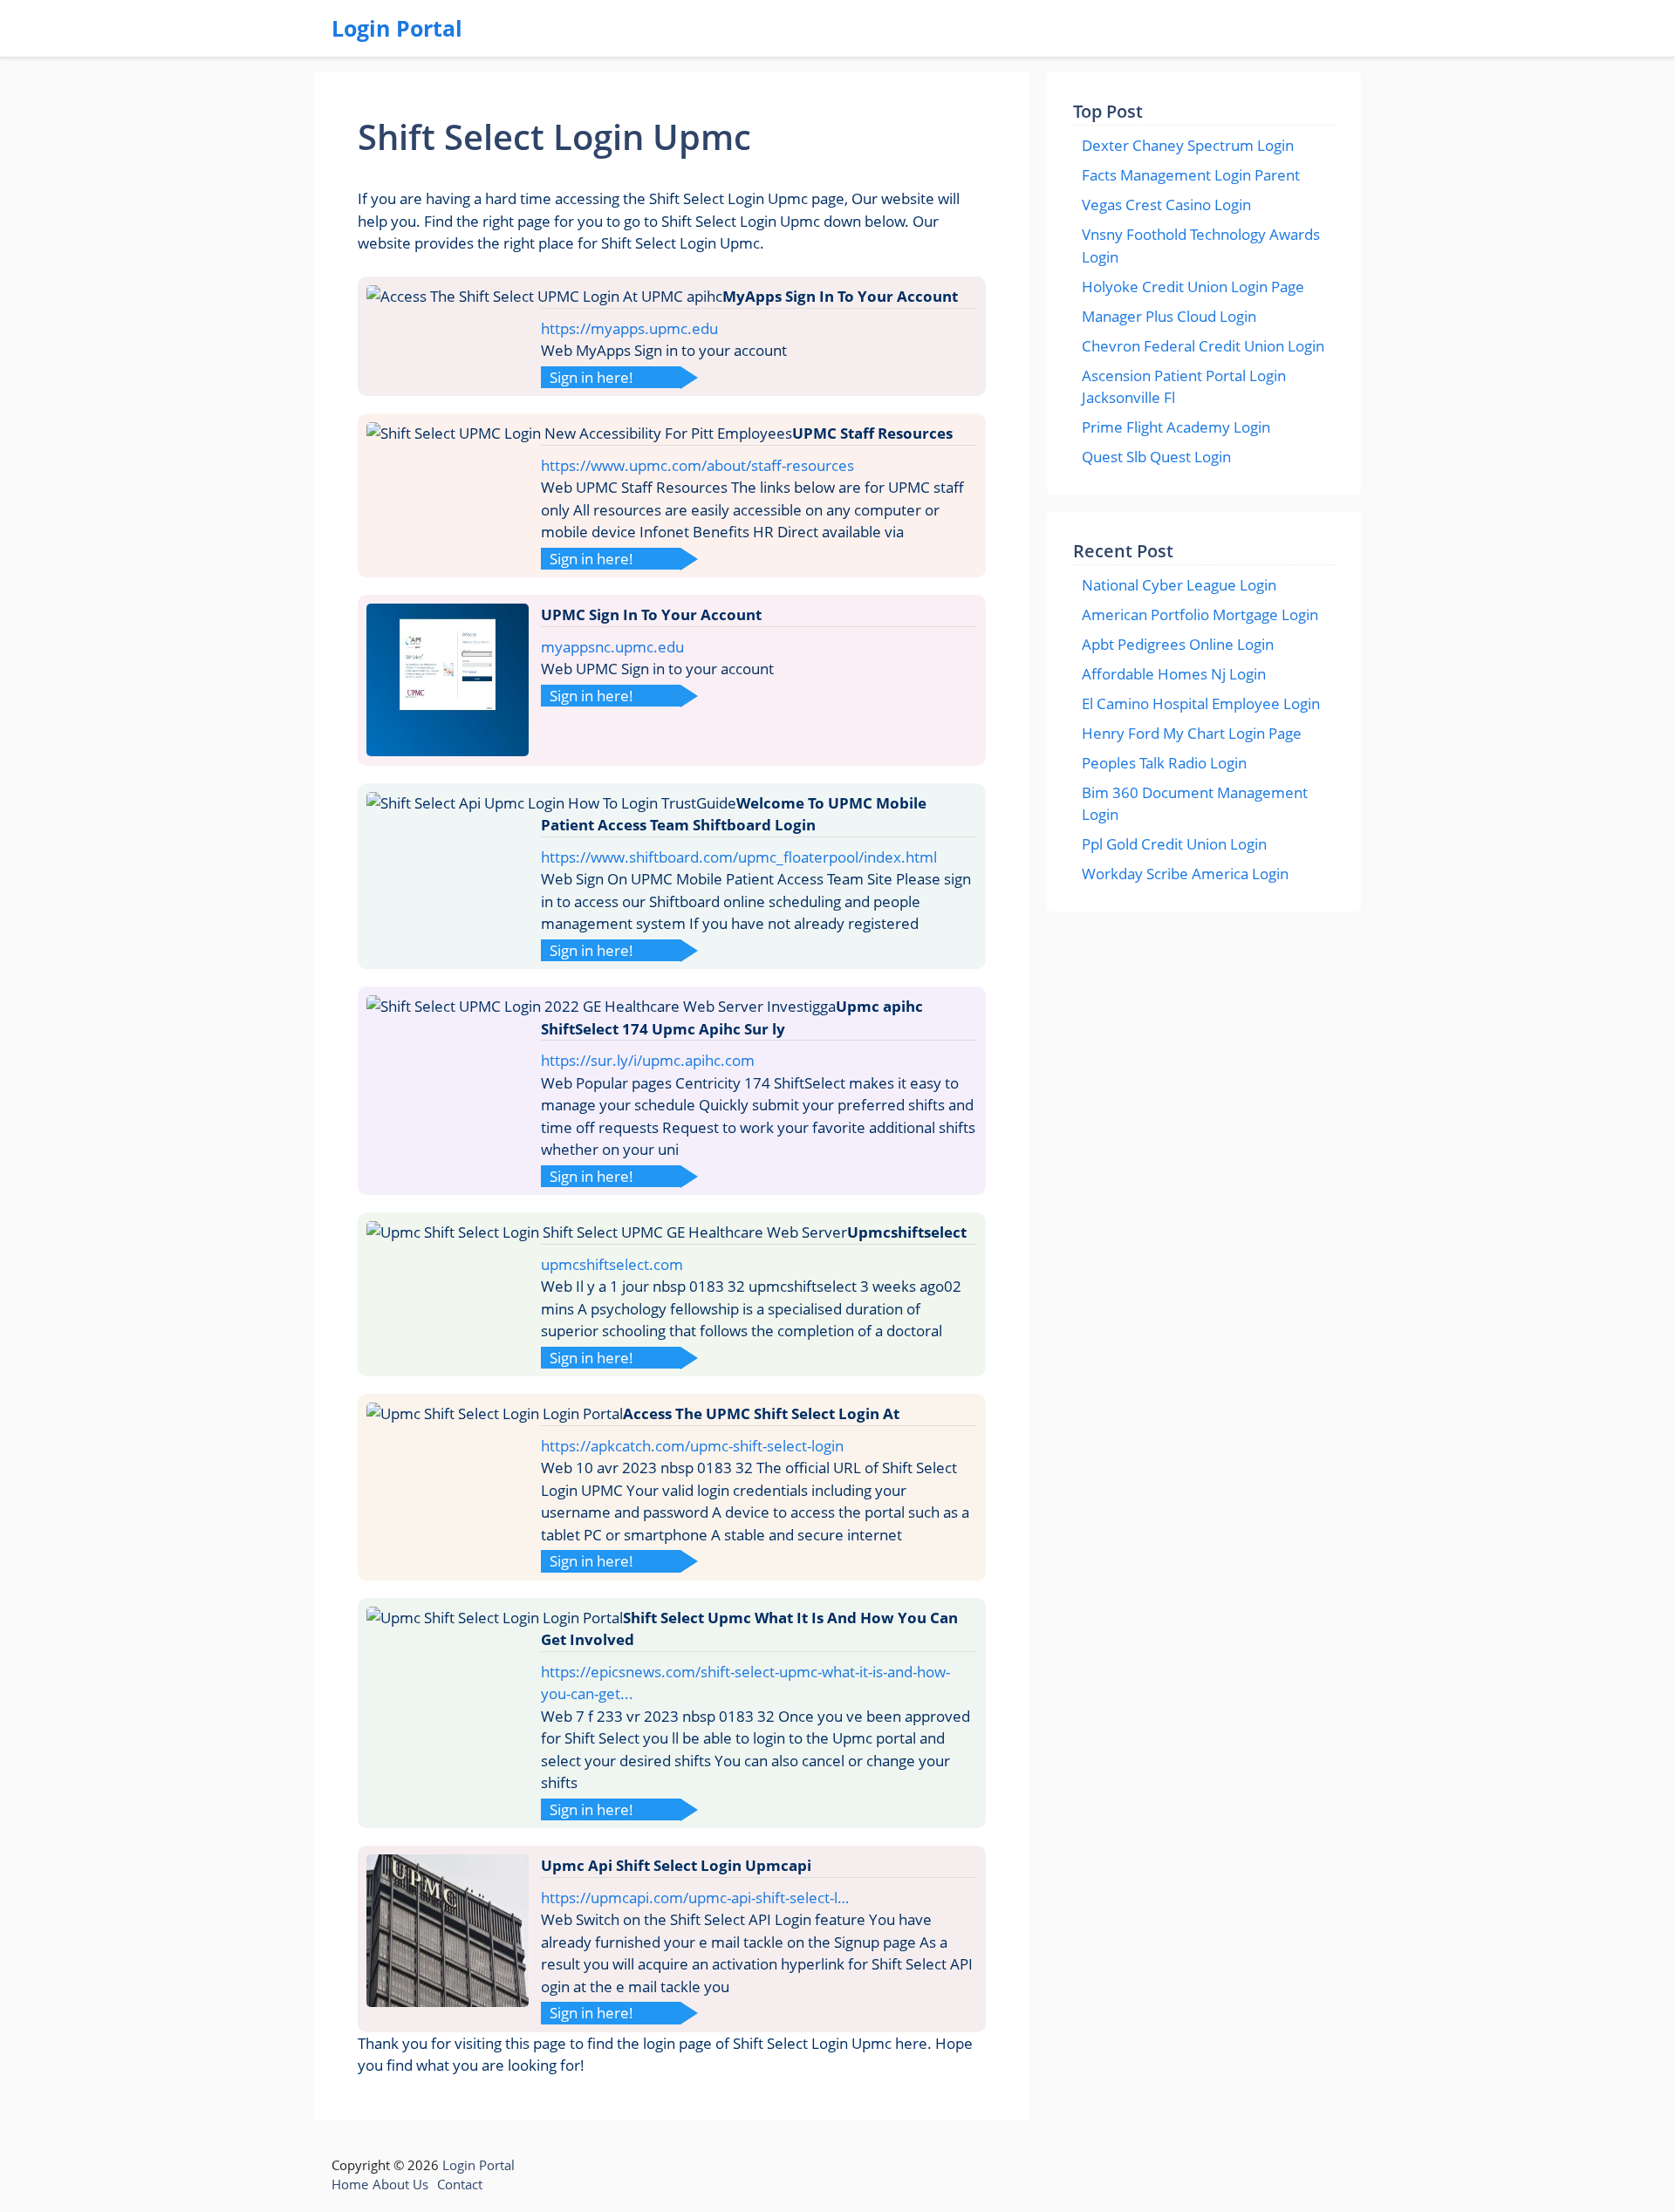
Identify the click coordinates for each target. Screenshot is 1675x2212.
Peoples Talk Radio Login (1164, 763)
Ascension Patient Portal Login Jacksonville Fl (1184, 387)
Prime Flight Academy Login (1176, 427)
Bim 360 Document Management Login (1195, 804)
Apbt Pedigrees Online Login (1178, 644)
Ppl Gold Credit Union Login (1174, 844)
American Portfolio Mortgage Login (1200, 614)
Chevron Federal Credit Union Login (1203, 346)
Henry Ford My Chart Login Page (1192, 733)
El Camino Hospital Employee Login (1201, 703)
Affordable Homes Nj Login (1174, 674)
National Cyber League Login (1179, 585)
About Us (400, 2184)
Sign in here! (591, 377)
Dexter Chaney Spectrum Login (1188, 145)
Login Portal (397, 28)
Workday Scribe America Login (1185, 874)
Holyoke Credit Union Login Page (1193, 287)
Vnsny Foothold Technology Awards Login (1201, 246)
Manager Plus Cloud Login (1169, 316)
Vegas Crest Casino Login (1166, 205)
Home (350, 2184)
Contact (460, 2184)
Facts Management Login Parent (1191, 175)
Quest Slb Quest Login (1156, 457)
